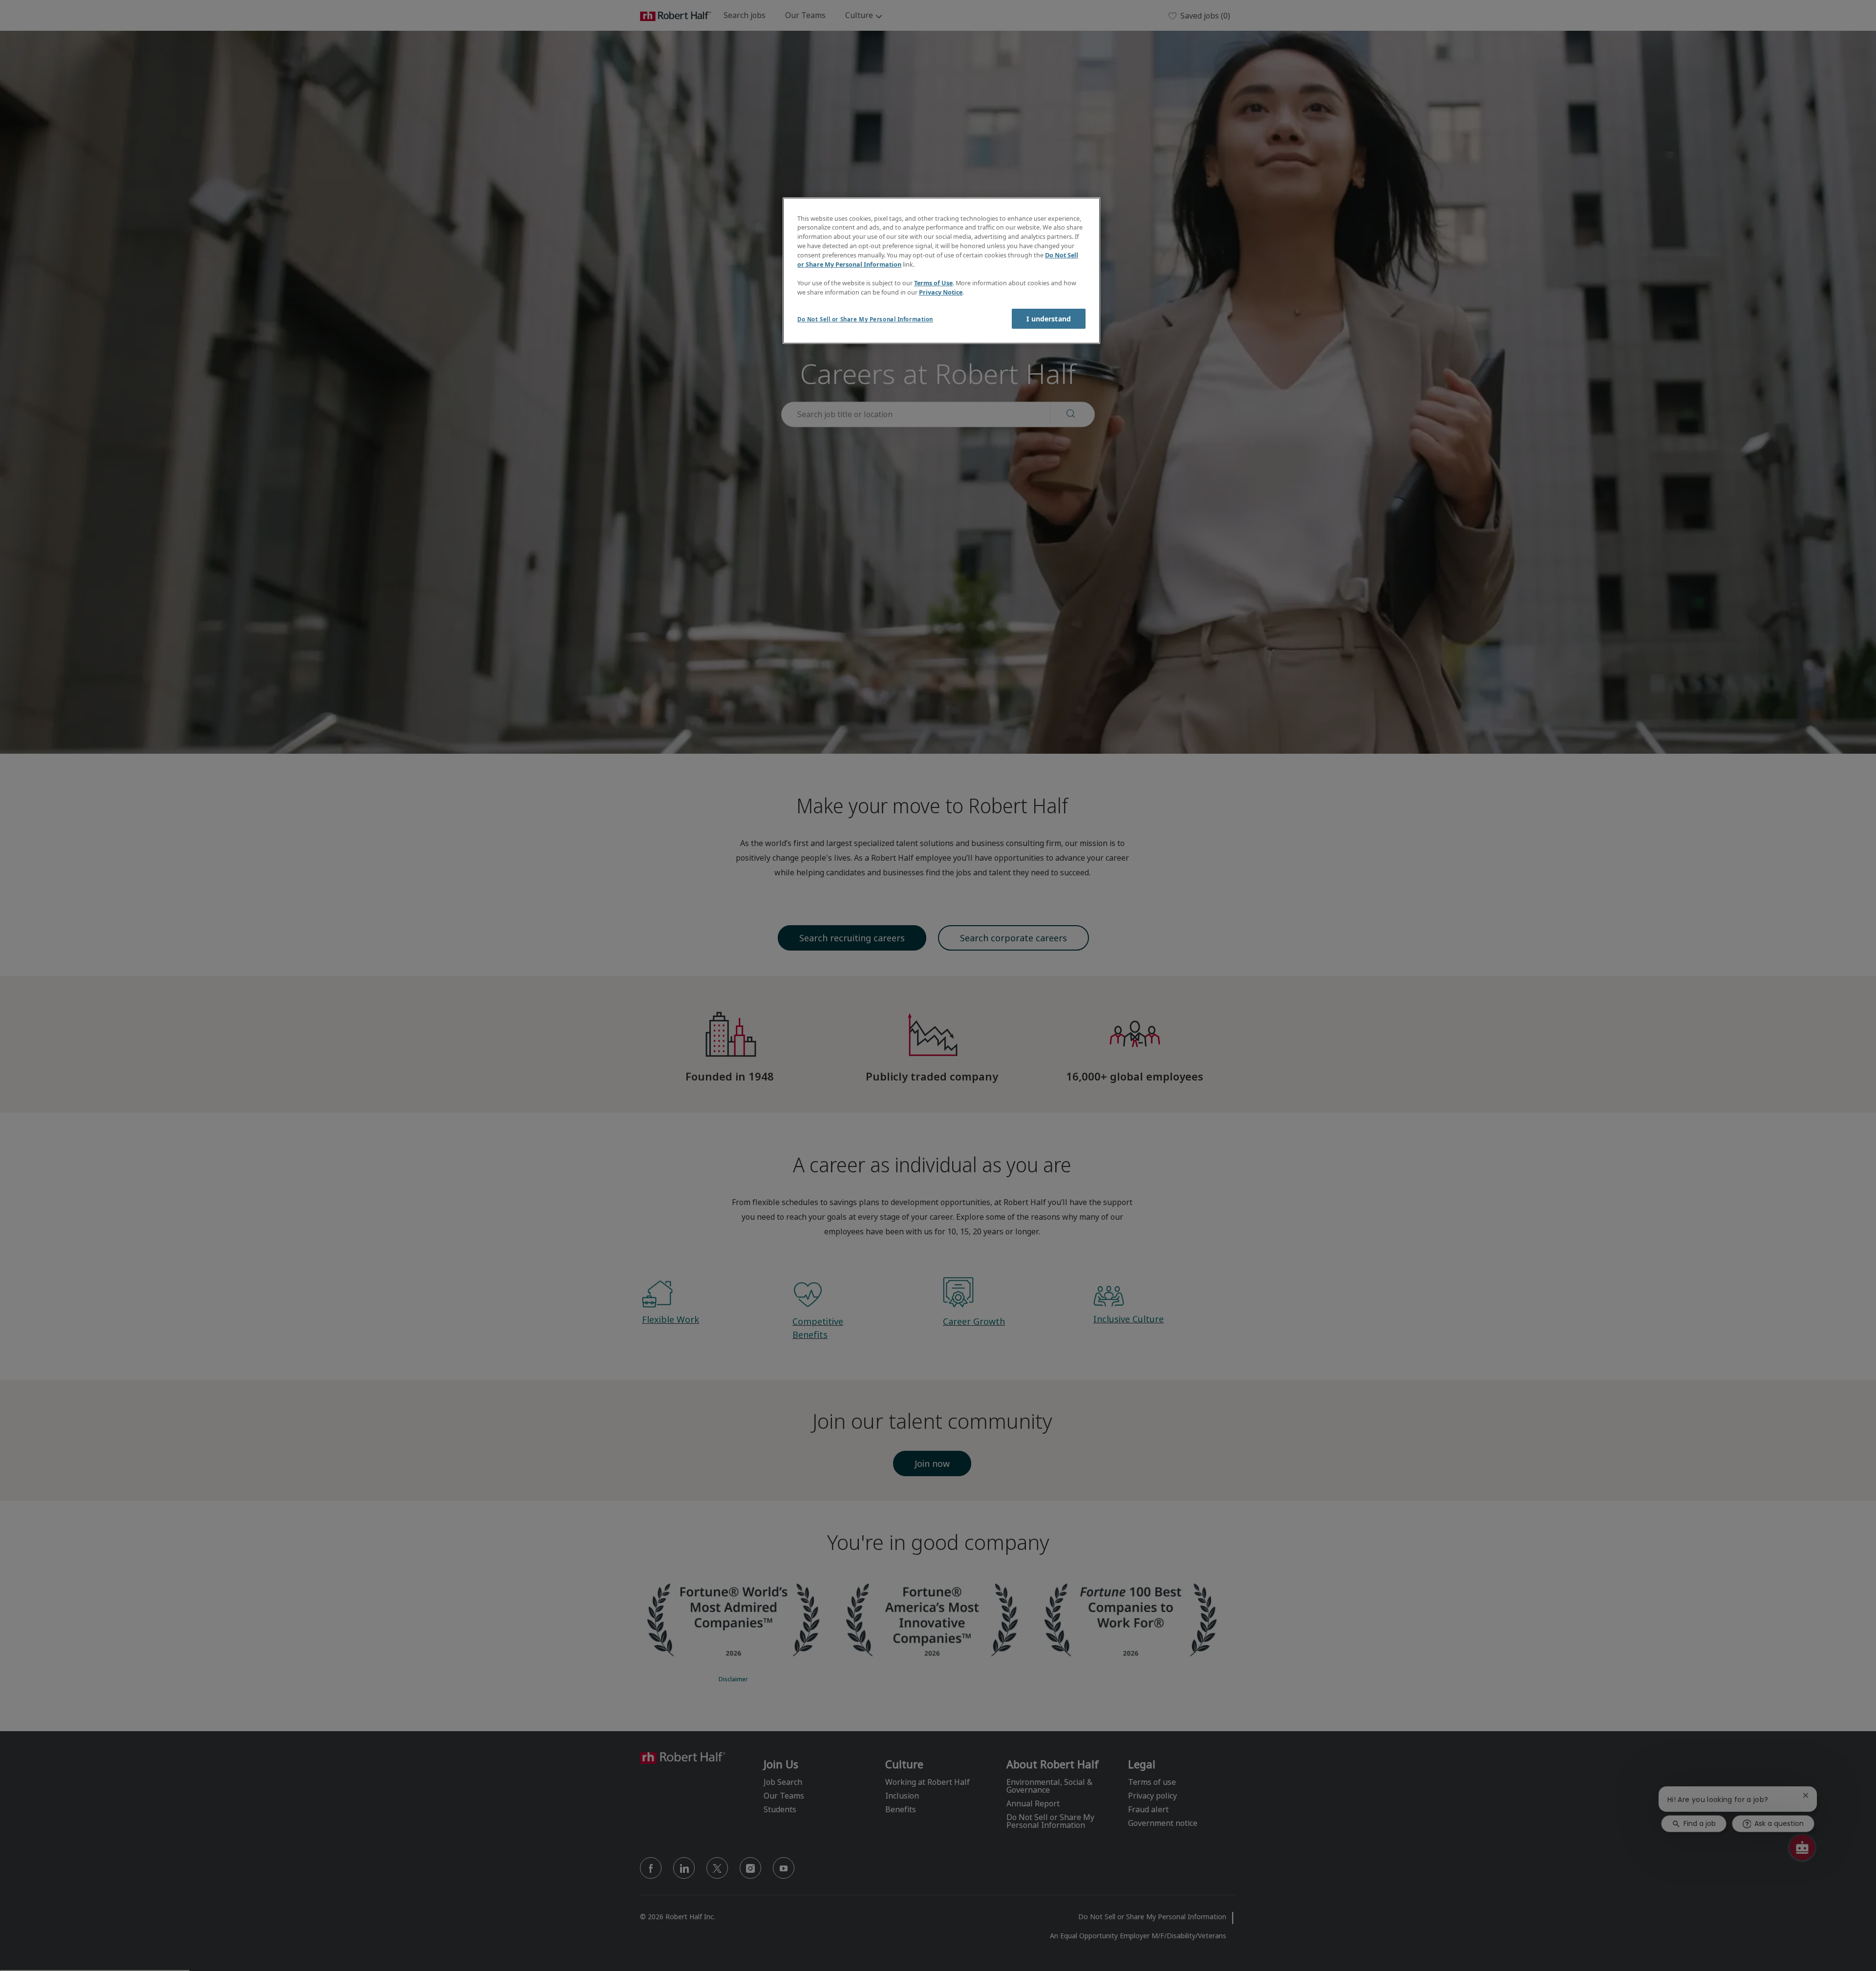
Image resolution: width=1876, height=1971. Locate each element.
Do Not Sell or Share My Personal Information (865, 319)
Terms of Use (933, 283)
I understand (1049, 319)
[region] (941, 271)
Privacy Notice (941, 292)
